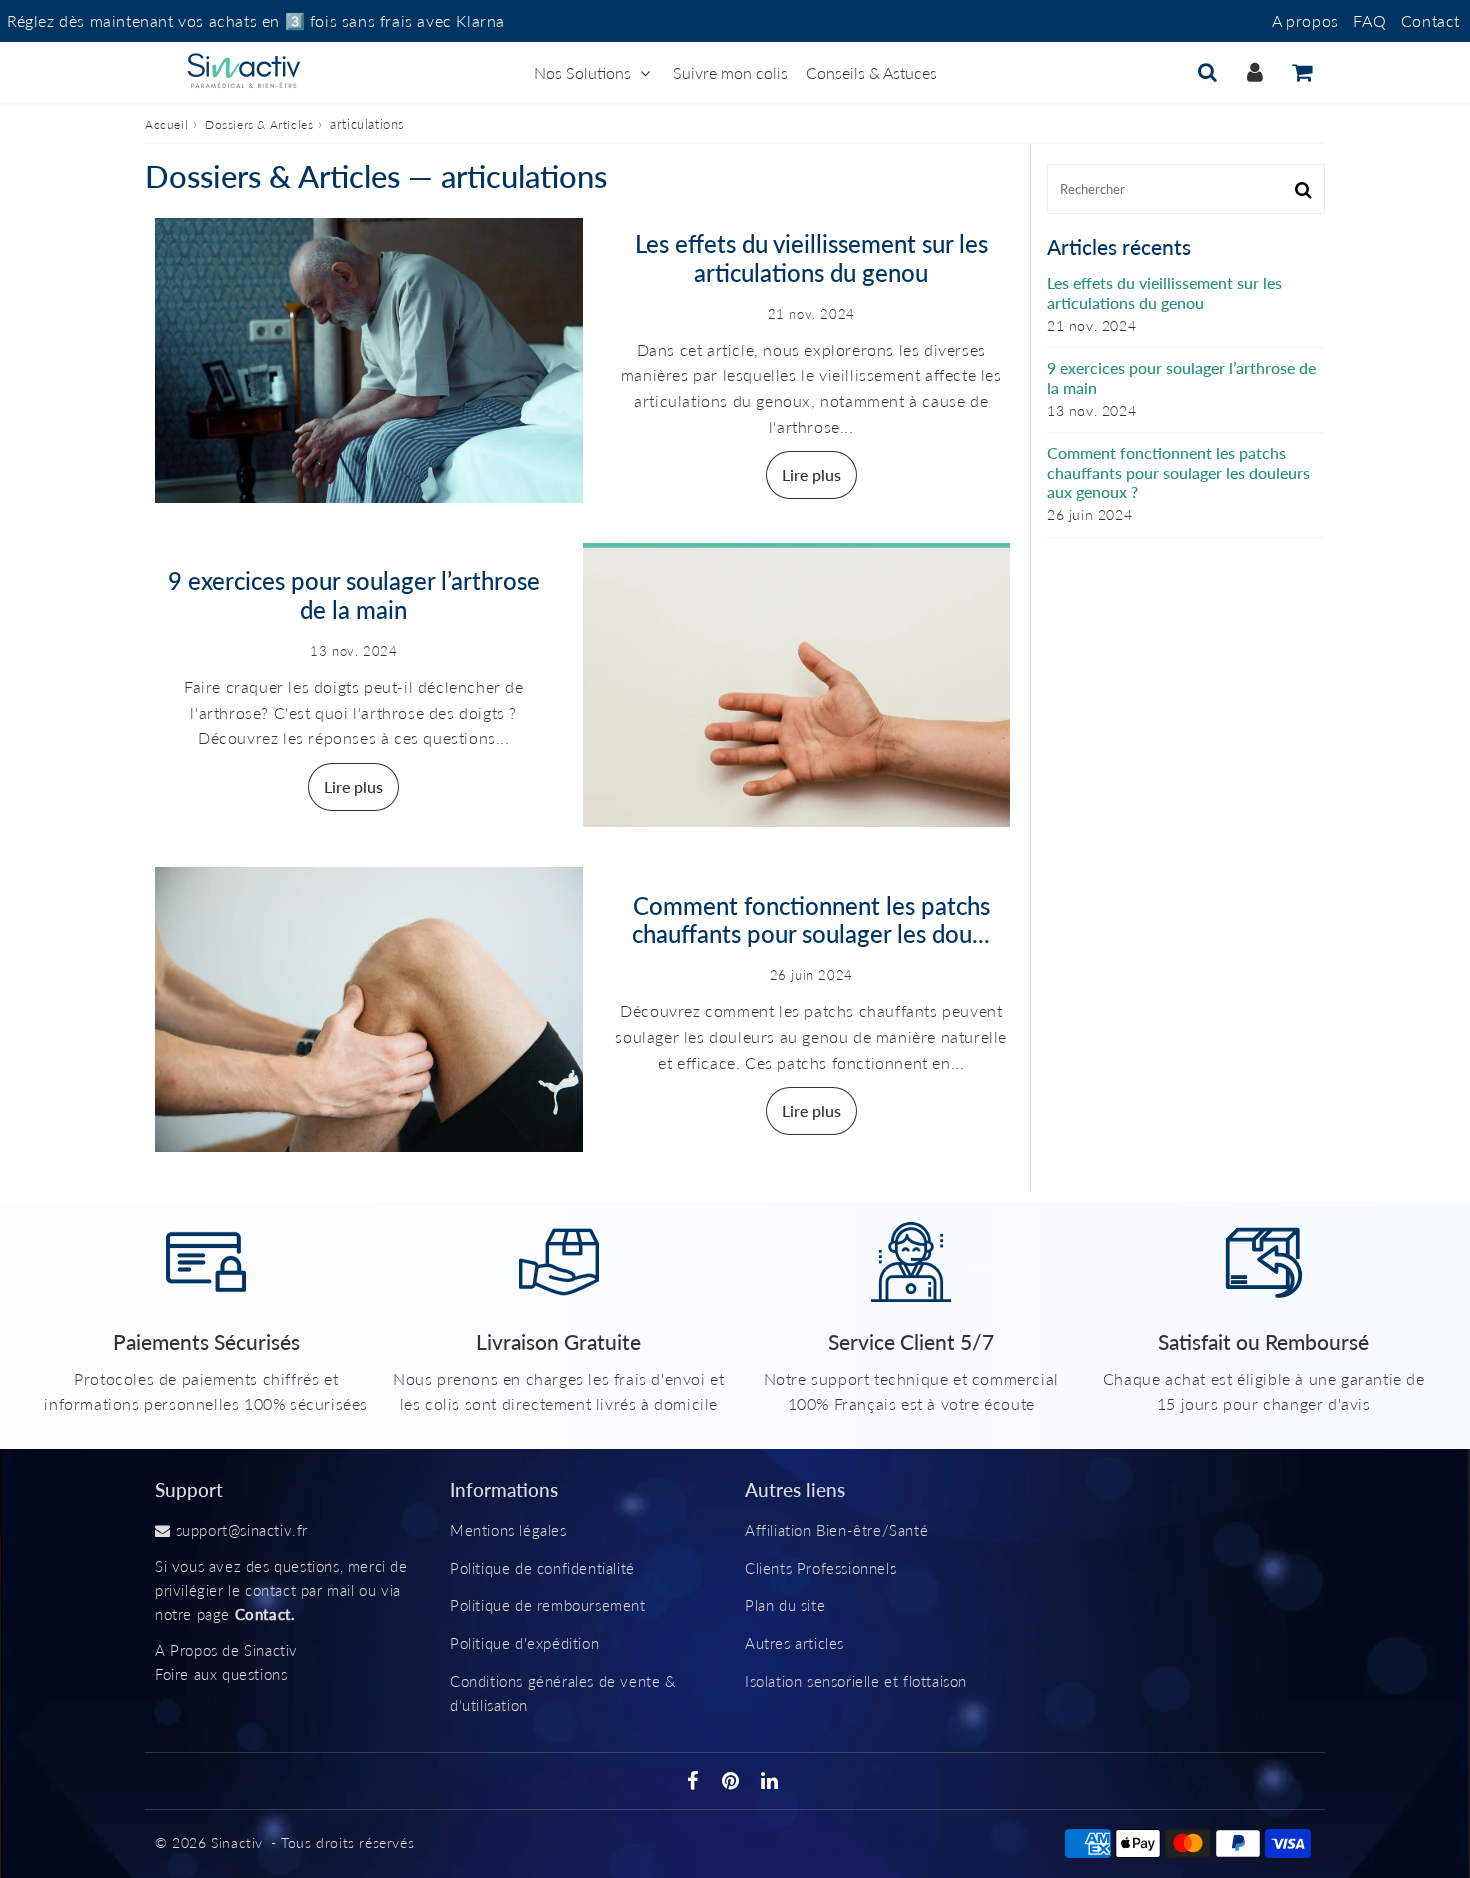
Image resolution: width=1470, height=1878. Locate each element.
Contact (1430, 20)
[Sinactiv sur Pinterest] (733, 1782)
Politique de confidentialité (542, 1568)
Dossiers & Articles (259, 124)
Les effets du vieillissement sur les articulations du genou (811, 258)
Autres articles (794, 1643)
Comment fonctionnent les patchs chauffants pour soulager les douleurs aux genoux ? (1178, 471)
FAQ (1369, 20)
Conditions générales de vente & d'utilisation (563, 1693)
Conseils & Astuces (871, 72)
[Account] (1254, 72)
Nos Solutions (582, 72)
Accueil (166, 124)
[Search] (1207, 72)
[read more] (369, 360)
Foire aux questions (221, 1674)
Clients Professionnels (820, 1568)
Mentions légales (508, 1530)
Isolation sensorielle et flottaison (856, 1681)
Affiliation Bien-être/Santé (836, 1530)
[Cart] (1301, 72)
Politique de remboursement (548, 1605)
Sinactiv (237, 1842)
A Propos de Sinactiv (226, 1650)
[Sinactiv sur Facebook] (695, 1782)
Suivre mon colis (730, 72)
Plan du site (785, 1605)
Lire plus (811, 474)
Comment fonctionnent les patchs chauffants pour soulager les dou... (811, 920)
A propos (1305, 20)
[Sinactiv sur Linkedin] (770, 1782)
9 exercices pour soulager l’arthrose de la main (354, 595)
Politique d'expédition (524, 1643)
